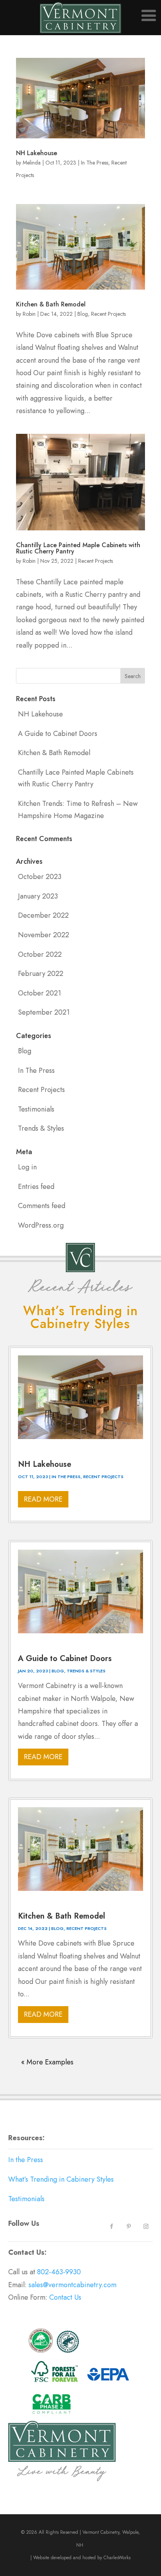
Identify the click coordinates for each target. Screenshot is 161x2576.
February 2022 (41, 974)
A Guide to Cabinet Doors (58, 734)
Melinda (32, 163)
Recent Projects (108, 314)
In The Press (95, 163)
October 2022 (40, 954)
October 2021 (39, 993)
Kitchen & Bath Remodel (51, 304)
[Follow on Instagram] (146, 2227)
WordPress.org (41, 1225)
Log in (27, 1167)
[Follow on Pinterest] (129, 2227)
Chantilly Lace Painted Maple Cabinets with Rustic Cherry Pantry (78, 548)
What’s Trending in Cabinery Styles (61, 2179)
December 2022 (43, 915)
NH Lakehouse (37, 153)
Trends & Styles (41, 1128)
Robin (29, 314)
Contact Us (66, 2297)
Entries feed (36, 1187)
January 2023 (38, 896)
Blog (83, 314)
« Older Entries (31, 2057)
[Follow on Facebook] (111, 2227)
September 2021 (44, 1012)
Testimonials (36, 1109)
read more (43, 1499)
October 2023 (40, 877)
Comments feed (42, 1206)
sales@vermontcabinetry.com (72, 2285)
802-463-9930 (59, 2272)
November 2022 (44, 935)
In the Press (26, 2160)
